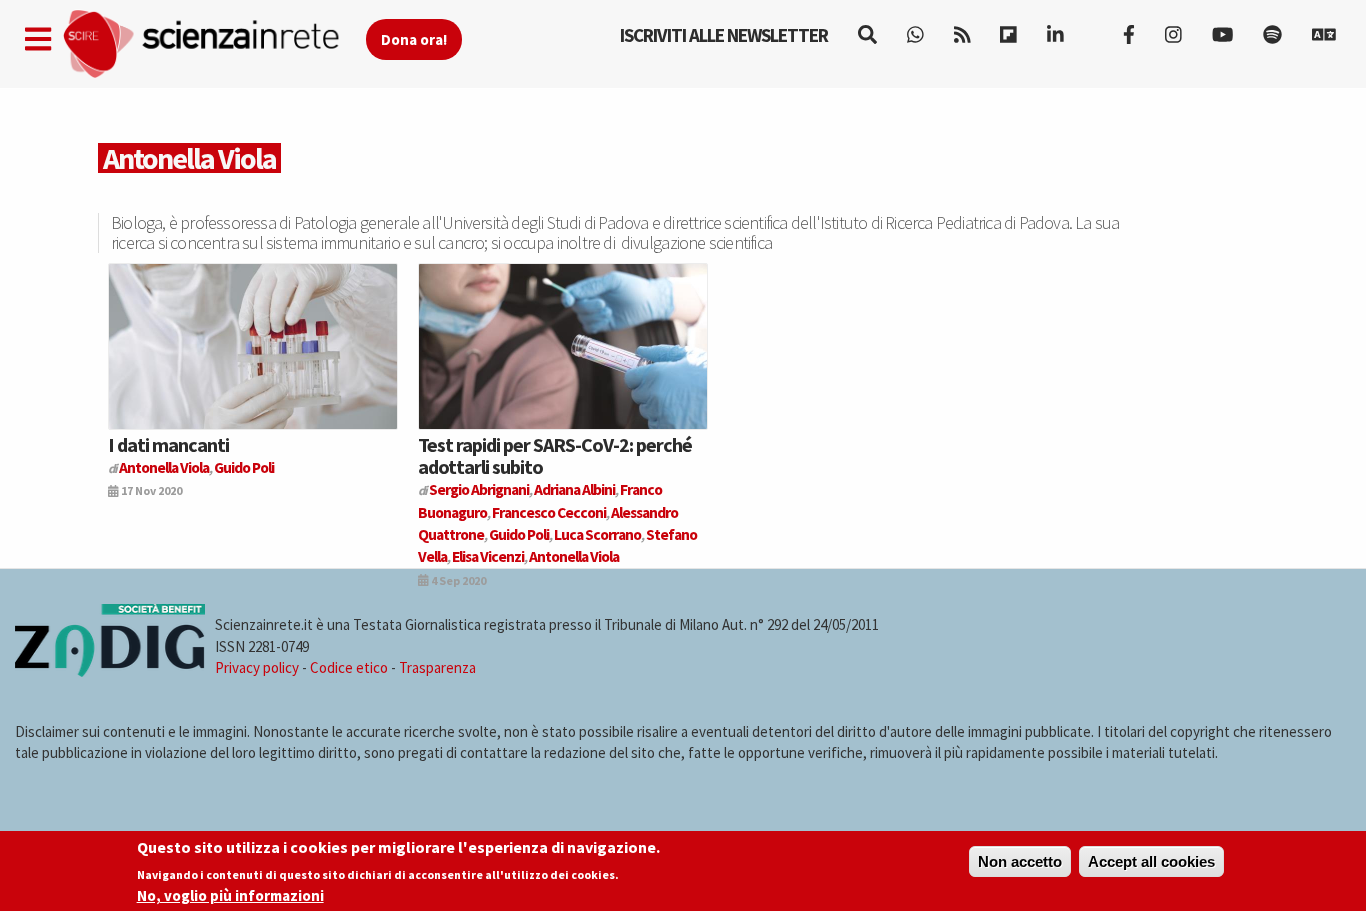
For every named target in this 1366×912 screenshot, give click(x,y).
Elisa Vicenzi (488, 556)
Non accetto (1020, 861)
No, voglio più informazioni (230, 895)
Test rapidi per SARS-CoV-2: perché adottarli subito (555, 455)
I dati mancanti (168, 444)
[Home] (213, 44)
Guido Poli (244, 467)
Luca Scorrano (597, 534)
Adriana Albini (574, 489)
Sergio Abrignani (479, 489)
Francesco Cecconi (549, 512)
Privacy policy (257, 667)
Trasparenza (437, 667)
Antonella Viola (164, 467)
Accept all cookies (1151, 861)
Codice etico (349, 667)
